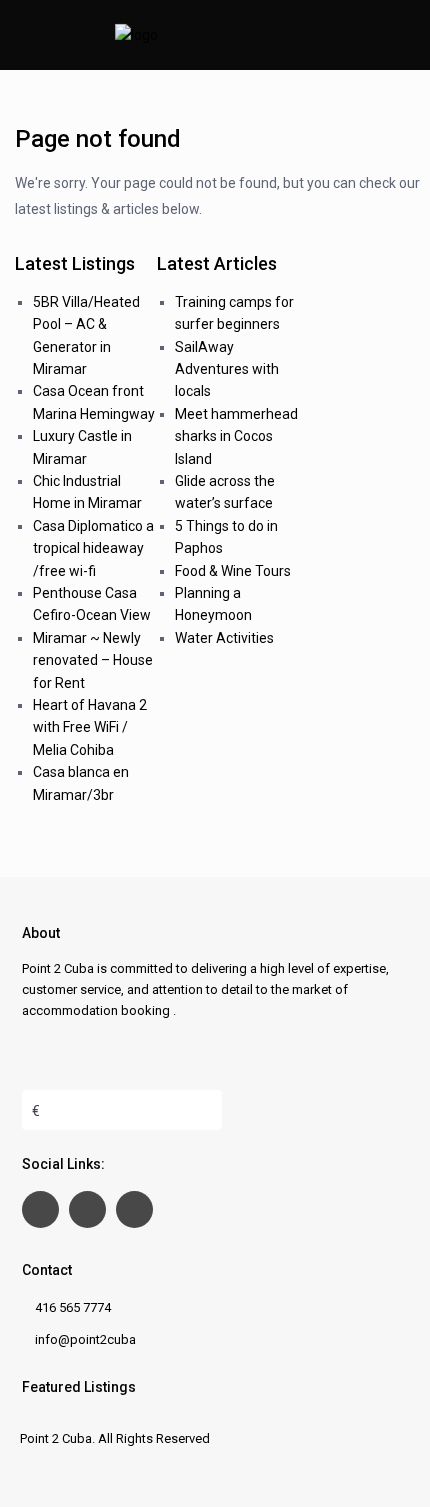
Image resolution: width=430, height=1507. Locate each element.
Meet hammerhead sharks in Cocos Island (236, 436)
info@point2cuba (85, 1339)
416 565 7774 (73, 1307)
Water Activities (224, 638)
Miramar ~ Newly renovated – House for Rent (93, 660)
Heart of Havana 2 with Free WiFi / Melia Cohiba (90, 727)
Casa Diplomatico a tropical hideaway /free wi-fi (93, 548)
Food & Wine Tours (233, 571)
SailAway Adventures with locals (227, 369)
